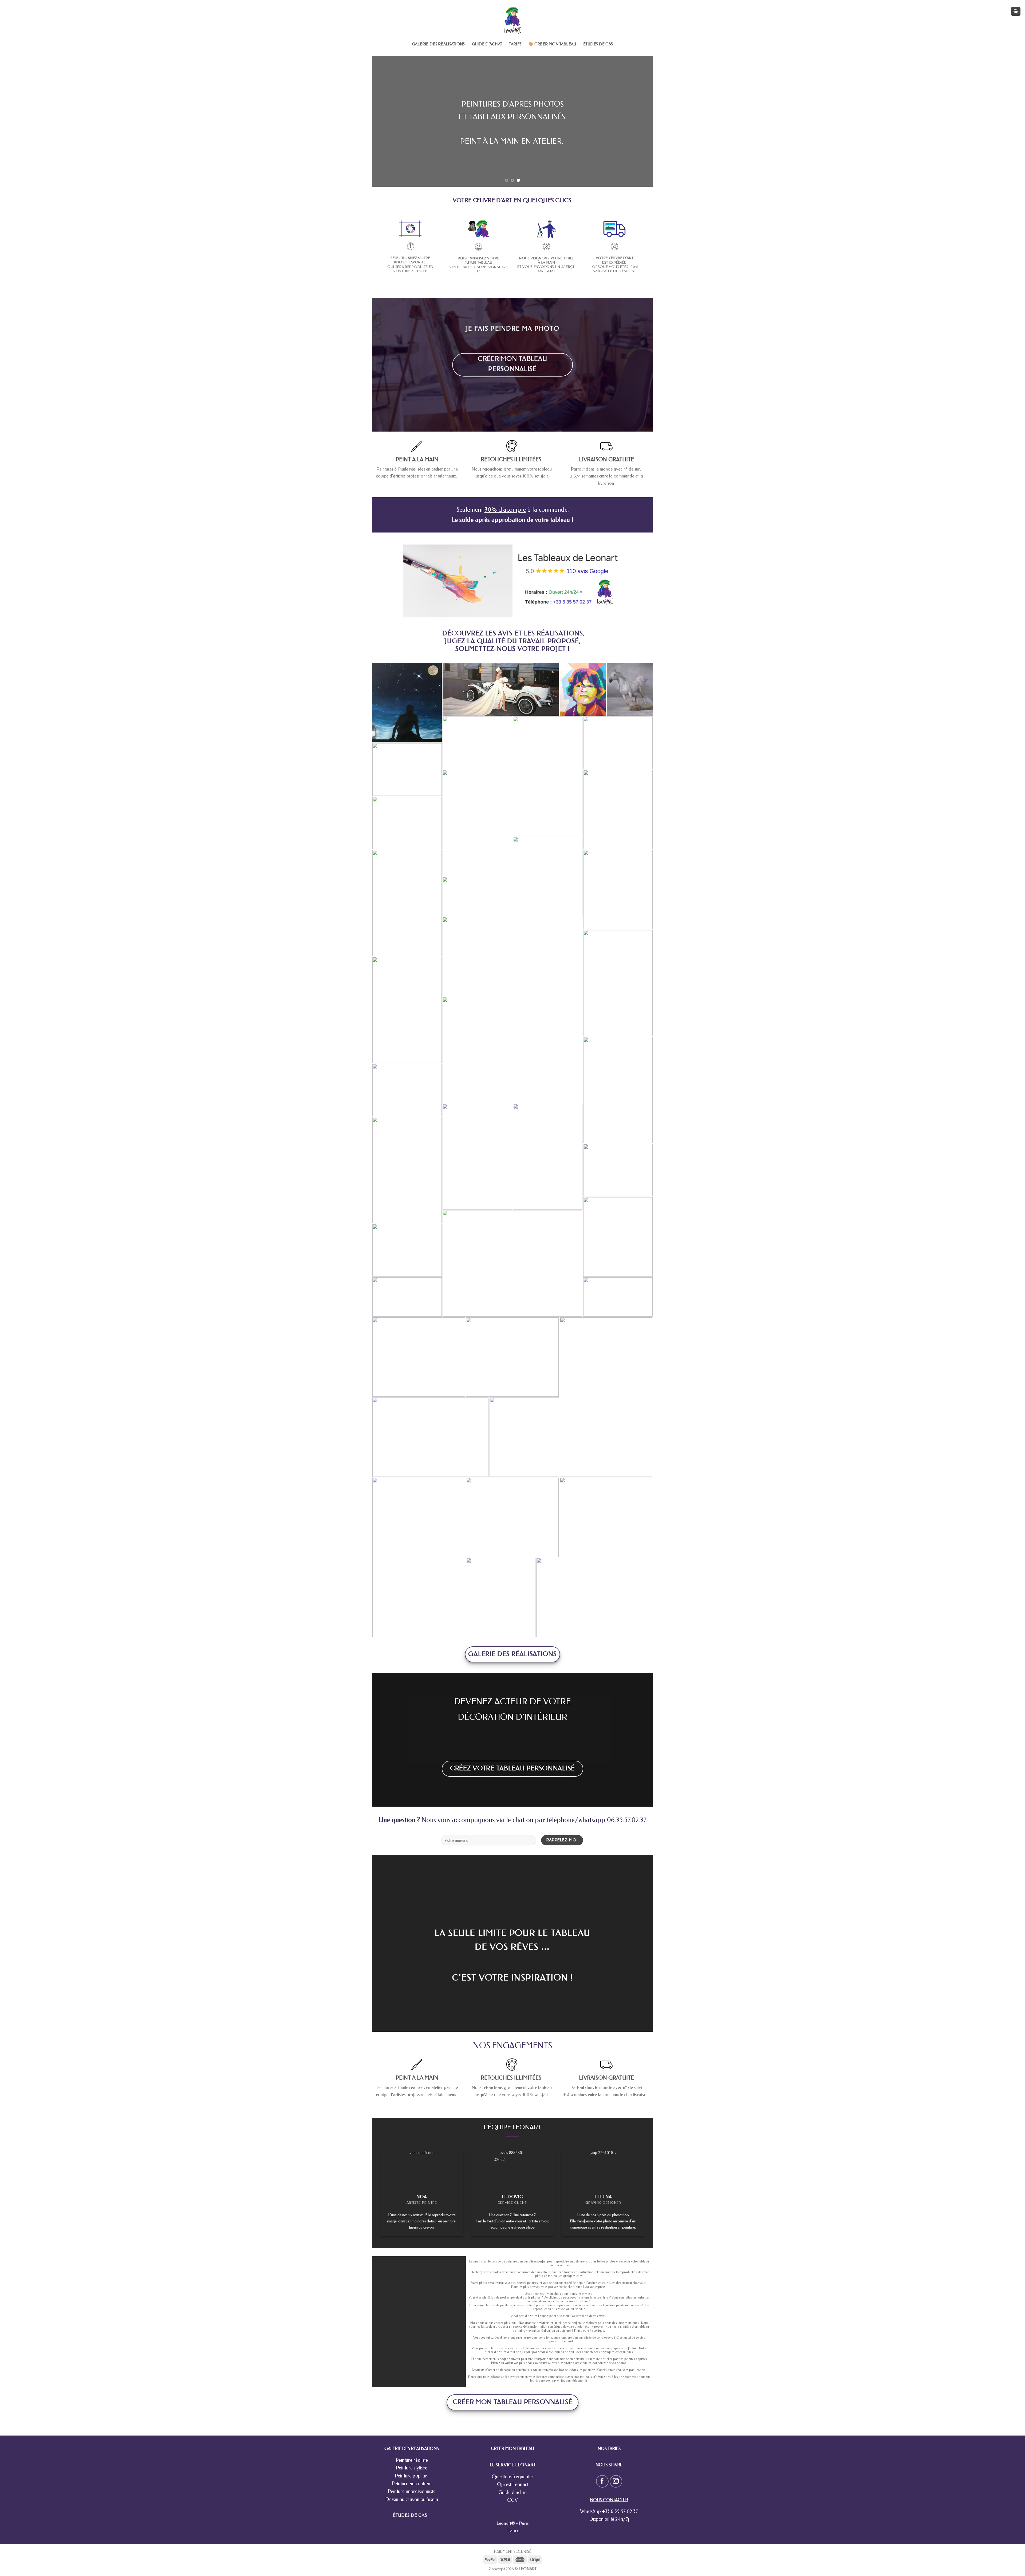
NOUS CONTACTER (609, 2500)
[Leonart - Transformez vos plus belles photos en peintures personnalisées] (513, 20)
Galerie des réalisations (439, 44)
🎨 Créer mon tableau (552, 44)
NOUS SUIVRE (609, 2465)
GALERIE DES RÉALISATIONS (412, 2448)
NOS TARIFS (609, 2448)
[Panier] (1016, 11)
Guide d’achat (487, 44)
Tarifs (515, 44)
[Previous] (385, 121)
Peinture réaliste (412, 2460)
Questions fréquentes (512, 2477)
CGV (512, 2500)
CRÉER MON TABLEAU (512, 2448)
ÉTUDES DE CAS (410, 2515)
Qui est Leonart (513, 2484)
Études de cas (598, 44)
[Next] (640, 121)
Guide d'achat (512, 2492)
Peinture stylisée (412, 2468)
